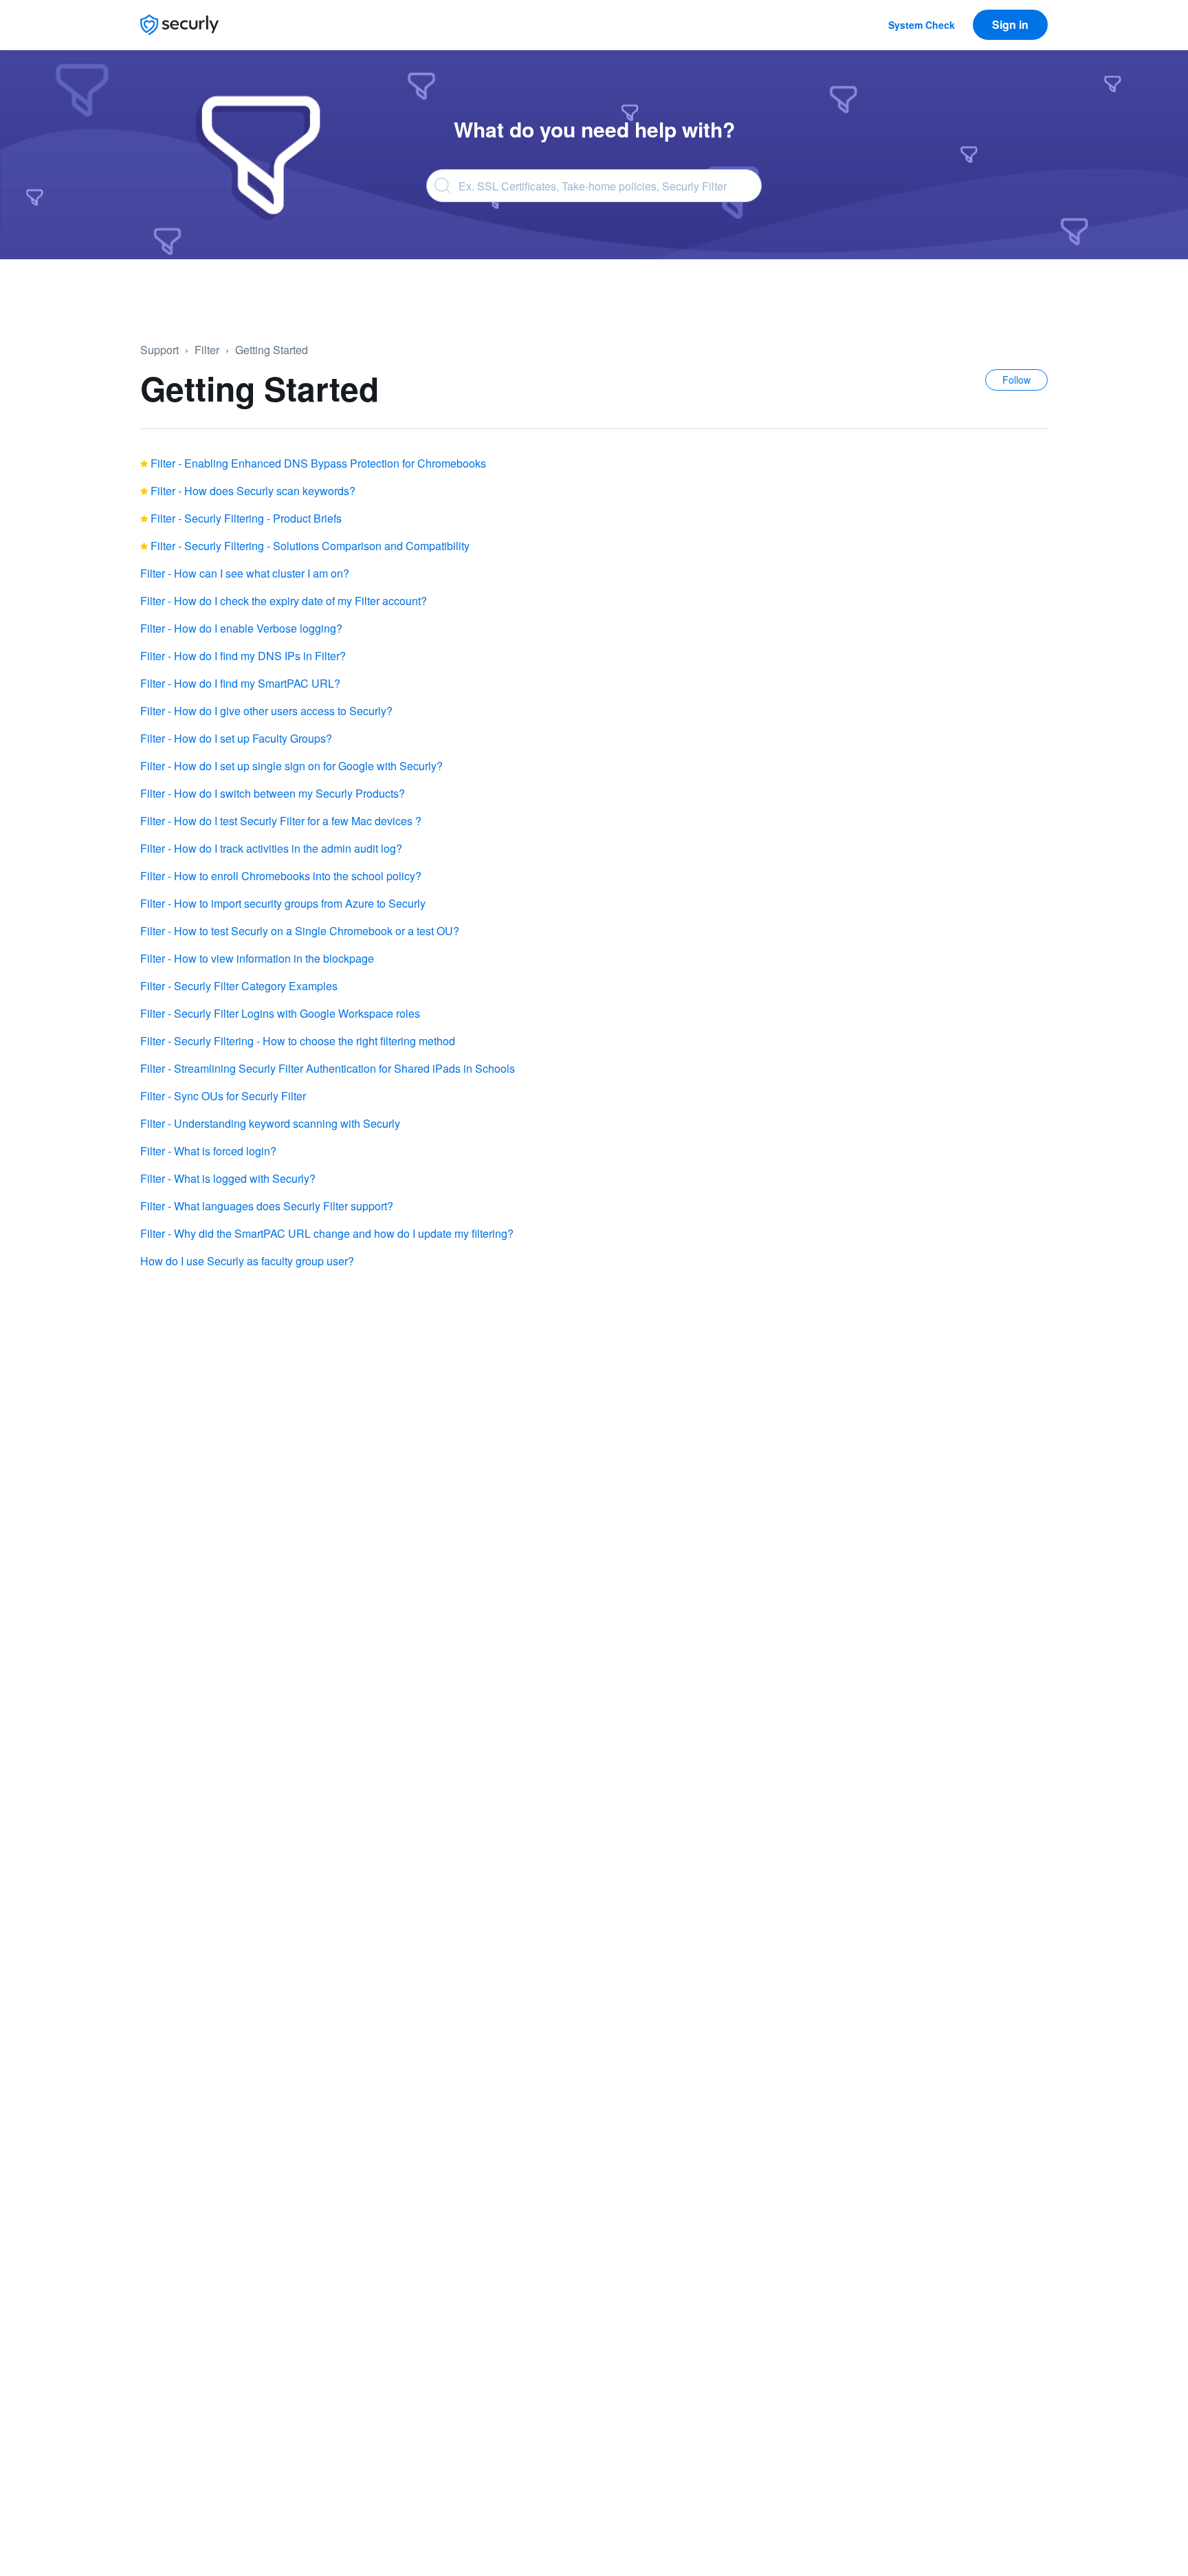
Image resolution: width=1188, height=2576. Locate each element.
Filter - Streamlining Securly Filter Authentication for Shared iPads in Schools (328, 1068)
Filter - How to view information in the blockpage (257, 958)
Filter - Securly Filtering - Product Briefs (246, 518)
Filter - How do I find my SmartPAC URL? (240, 683)
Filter (207, 350)
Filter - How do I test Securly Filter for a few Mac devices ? (281, 821)
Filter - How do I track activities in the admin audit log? (271, 848)
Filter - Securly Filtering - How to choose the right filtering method (298, 1041)
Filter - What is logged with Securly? (228, 1178)
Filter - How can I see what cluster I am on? (245, 573)
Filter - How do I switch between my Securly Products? (273, 793)
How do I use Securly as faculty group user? (247, 1261)
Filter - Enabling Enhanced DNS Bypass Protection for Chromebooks (318, 463)
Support (159, 350)
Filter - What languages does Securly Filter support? (267, 1206)
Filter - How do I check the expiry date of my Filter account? (284, 601)
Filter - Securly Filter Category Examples (239, 986)
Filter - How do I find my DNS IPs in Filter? (243, 656)
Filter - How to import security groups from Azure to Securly (283, 903)
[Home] (179, 25)
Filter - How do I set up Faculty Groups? (236, 738)
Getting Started (272, 350)
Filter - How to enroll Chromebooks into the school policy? (281, 876)
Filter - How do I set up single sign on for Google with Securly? (291, 766)
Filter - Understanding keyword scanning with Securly (270, 1123)
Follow (1016, 380)
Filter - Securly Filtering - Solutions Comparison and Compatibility (310, 546)
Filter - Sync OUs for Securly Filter (223, 1096)
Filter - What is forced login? (208, 1151)
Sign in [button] (1010, 24)
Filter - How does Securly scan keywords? (253, 491)
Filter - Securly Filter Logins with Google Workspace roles (280, 1013)
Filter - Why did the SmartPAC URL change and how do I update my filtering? (327, 1233)
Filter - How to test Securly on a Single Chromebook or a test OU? (300, 931)
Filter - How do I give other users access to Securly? (266, 711)
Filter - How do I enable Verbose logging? (241, 628)
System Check (922, 25)
